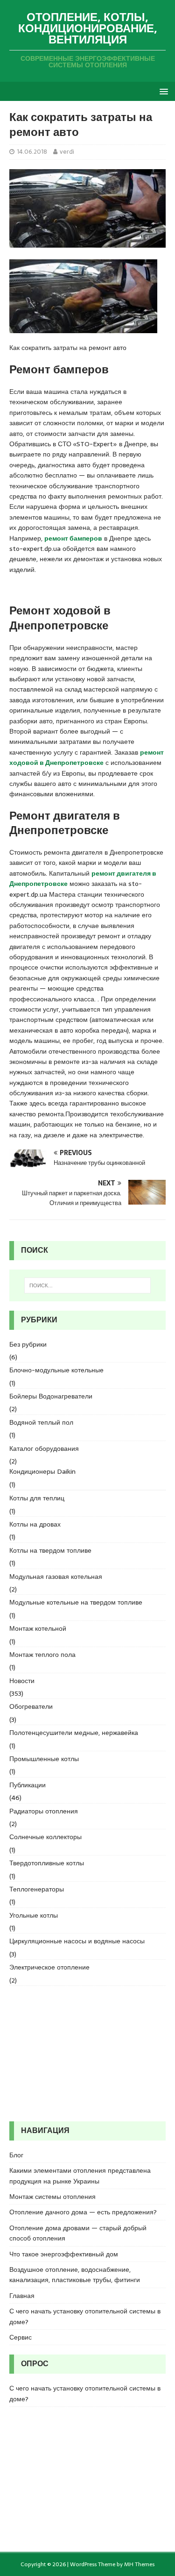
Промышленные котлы (44, 1759)
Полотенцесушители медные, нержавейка (74, 1733)
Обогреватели (31, 1706)
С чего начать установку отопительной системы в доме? (85, 2316)
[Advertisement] (87, 2054)
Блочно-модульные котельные (56, 1370)
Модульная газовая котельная (56, 1577)
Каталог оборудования (44, 1449)
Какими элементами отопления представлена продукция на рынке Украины (80, 2176)
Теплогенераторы (37, 1889)
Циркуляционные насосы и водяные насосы (77, 1941)
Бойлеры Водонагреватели (51, 1396)
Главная (22, 2296)
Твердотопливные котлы (47, 1863)
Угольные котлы (34, 1915)
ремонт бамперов (73, 538)
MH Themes (139, 2564)
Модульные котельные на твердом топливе (76, 1602)
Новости (22, 1681)
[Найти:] (88, 1285)
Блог (16, 2155)
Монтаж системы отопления (52, 2197)
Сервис (21, 2337)
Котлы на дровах (35, 1524)
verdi (67, 152)
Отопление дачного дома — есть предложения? (83, 2212)
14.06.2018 (32, 152)
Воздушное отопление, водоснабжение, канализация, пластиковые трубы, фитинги (75, 2275)
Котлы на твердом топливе (50, 1550)
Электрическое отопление (49, 1967)
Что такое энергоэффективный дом (64, 2254)
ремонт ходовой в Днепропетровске (87, 757)
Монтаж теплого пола (42, 1655)
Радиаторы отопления (44, 1811)
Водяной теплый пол (41, 1422)
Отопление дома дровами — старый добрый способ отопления (78, 2233)
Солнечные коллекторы (45, 1837)
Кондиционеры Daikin (42, 1471)
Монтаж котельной (38, 1628)
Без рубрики (28, 1344)
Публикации (28, 1785)
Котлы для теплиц (37, 1498)
